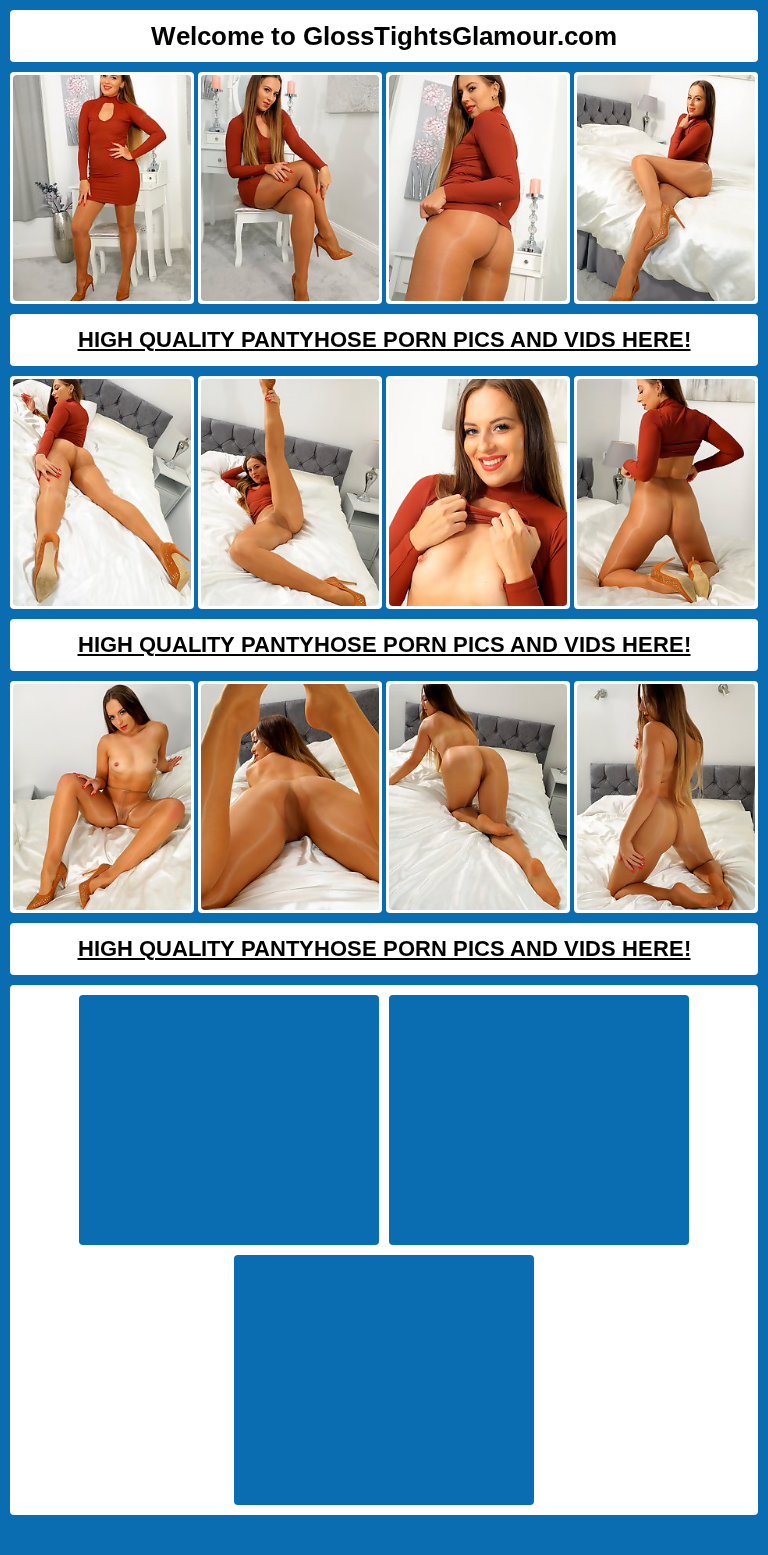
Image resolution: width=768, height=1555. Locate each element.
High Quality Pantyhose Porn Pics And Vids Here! (384, 339)
